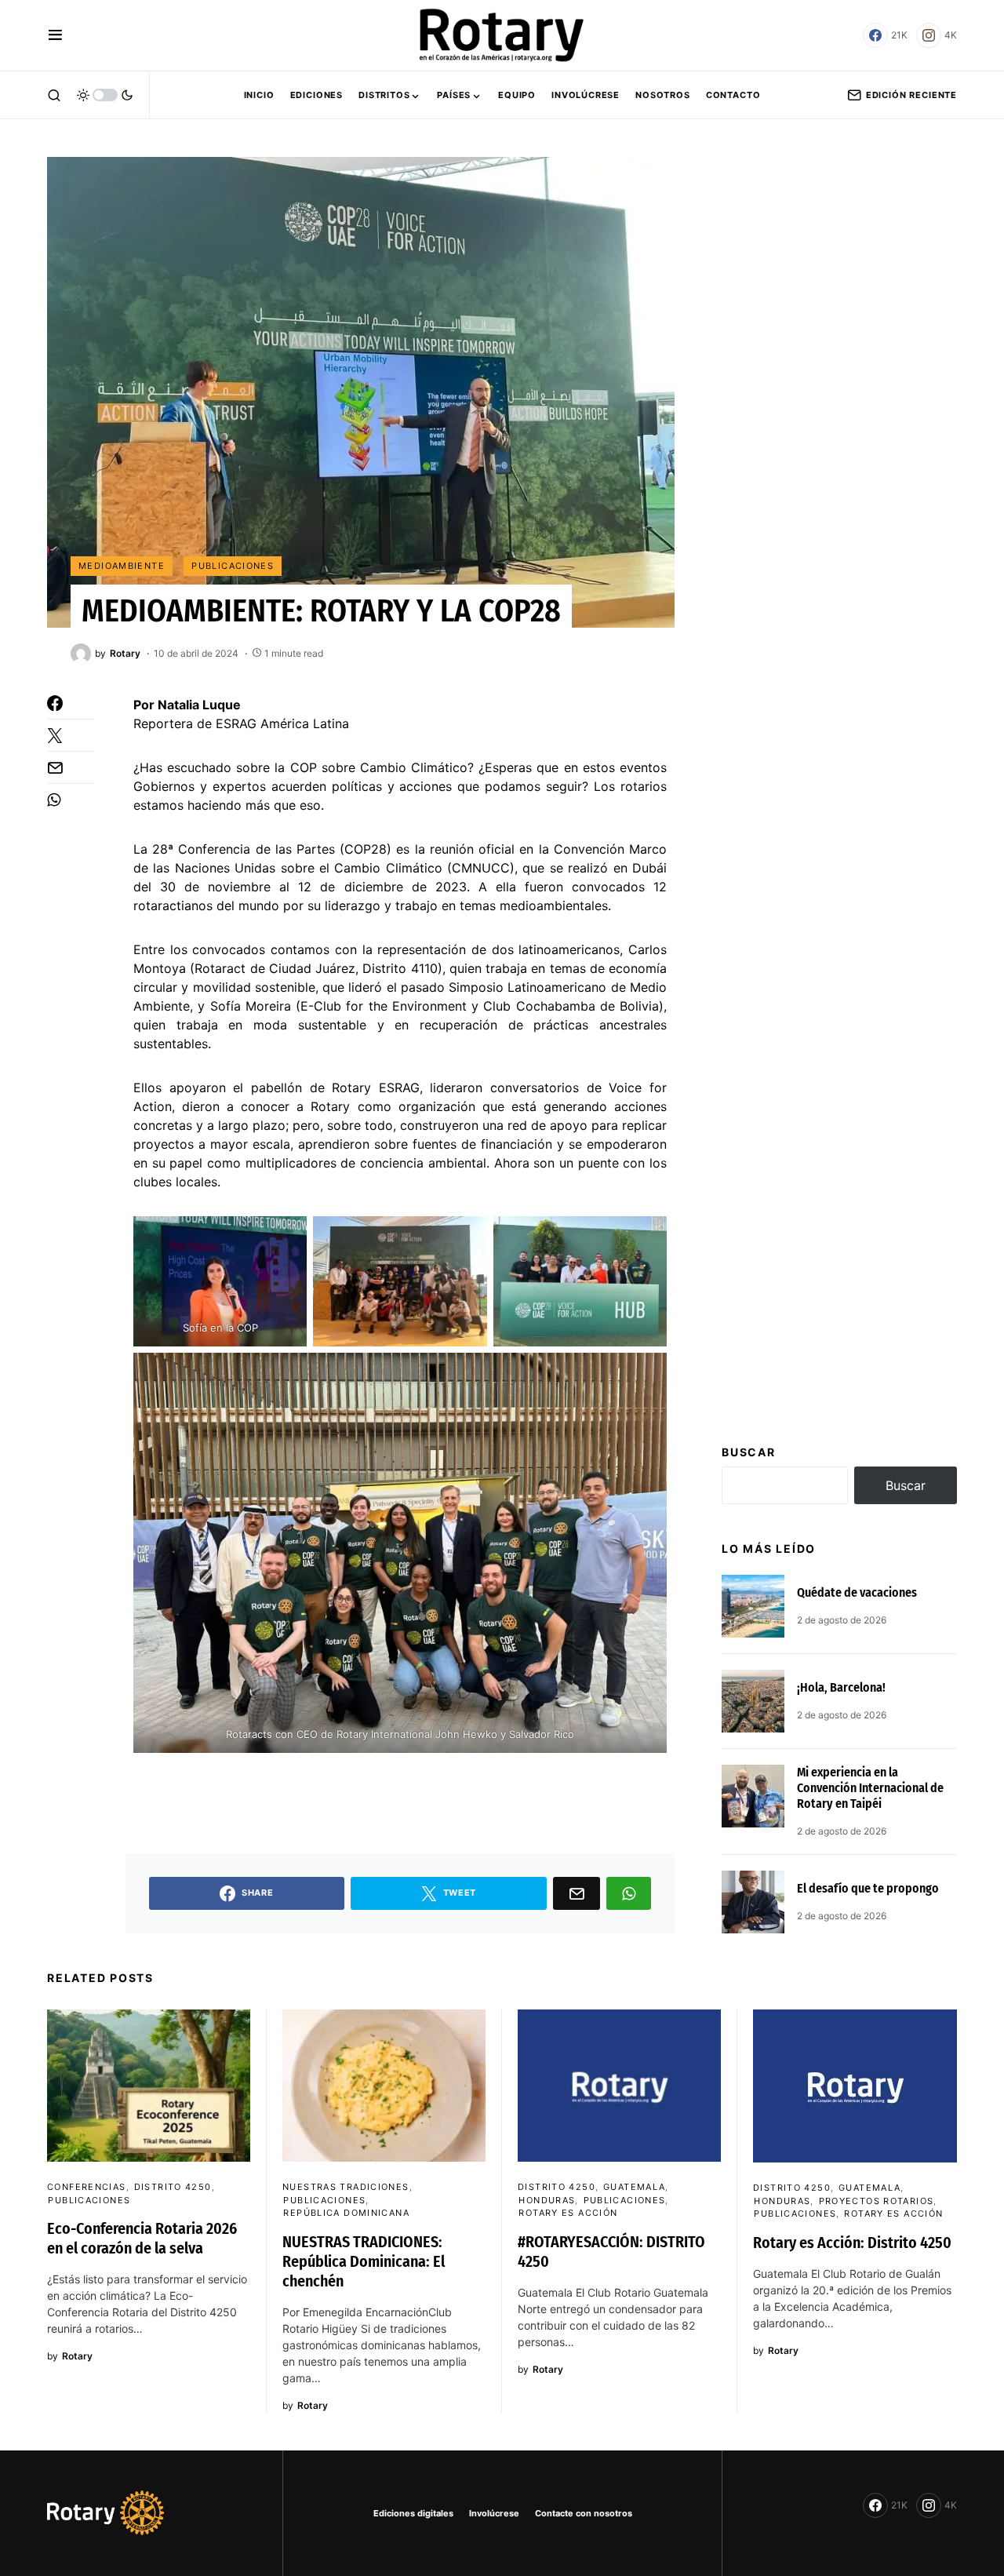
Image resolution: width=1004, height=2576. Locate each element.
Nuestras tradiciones (346, 2187)
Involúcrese (494, 2513)
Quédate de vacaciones (857, 1592)
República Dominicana (346, 2213)
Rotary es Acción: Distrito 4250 (852, 2243)
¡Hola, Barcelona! (841, 1687)
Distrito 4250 (173, 2187)
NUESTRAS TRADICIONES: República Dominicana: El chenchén (364, 2261)
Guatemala (634, 2187)
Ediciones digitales (413, 2513)
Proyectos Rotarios (877, 2201)
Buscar (749, 1452)
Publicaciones (233, 566)
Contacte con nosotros (584, 2513)
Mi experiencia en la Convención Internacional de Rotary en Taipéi (870, 1788)
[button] (55, 35)
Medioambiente (122, 566)
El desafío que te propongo (868, 1888)
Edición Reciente (911, 95)
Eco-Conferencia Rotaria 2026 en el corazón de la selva (142, 2238)
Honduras (547, 2200)
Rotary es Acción (568, 2213)
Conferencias (87, 2187)
